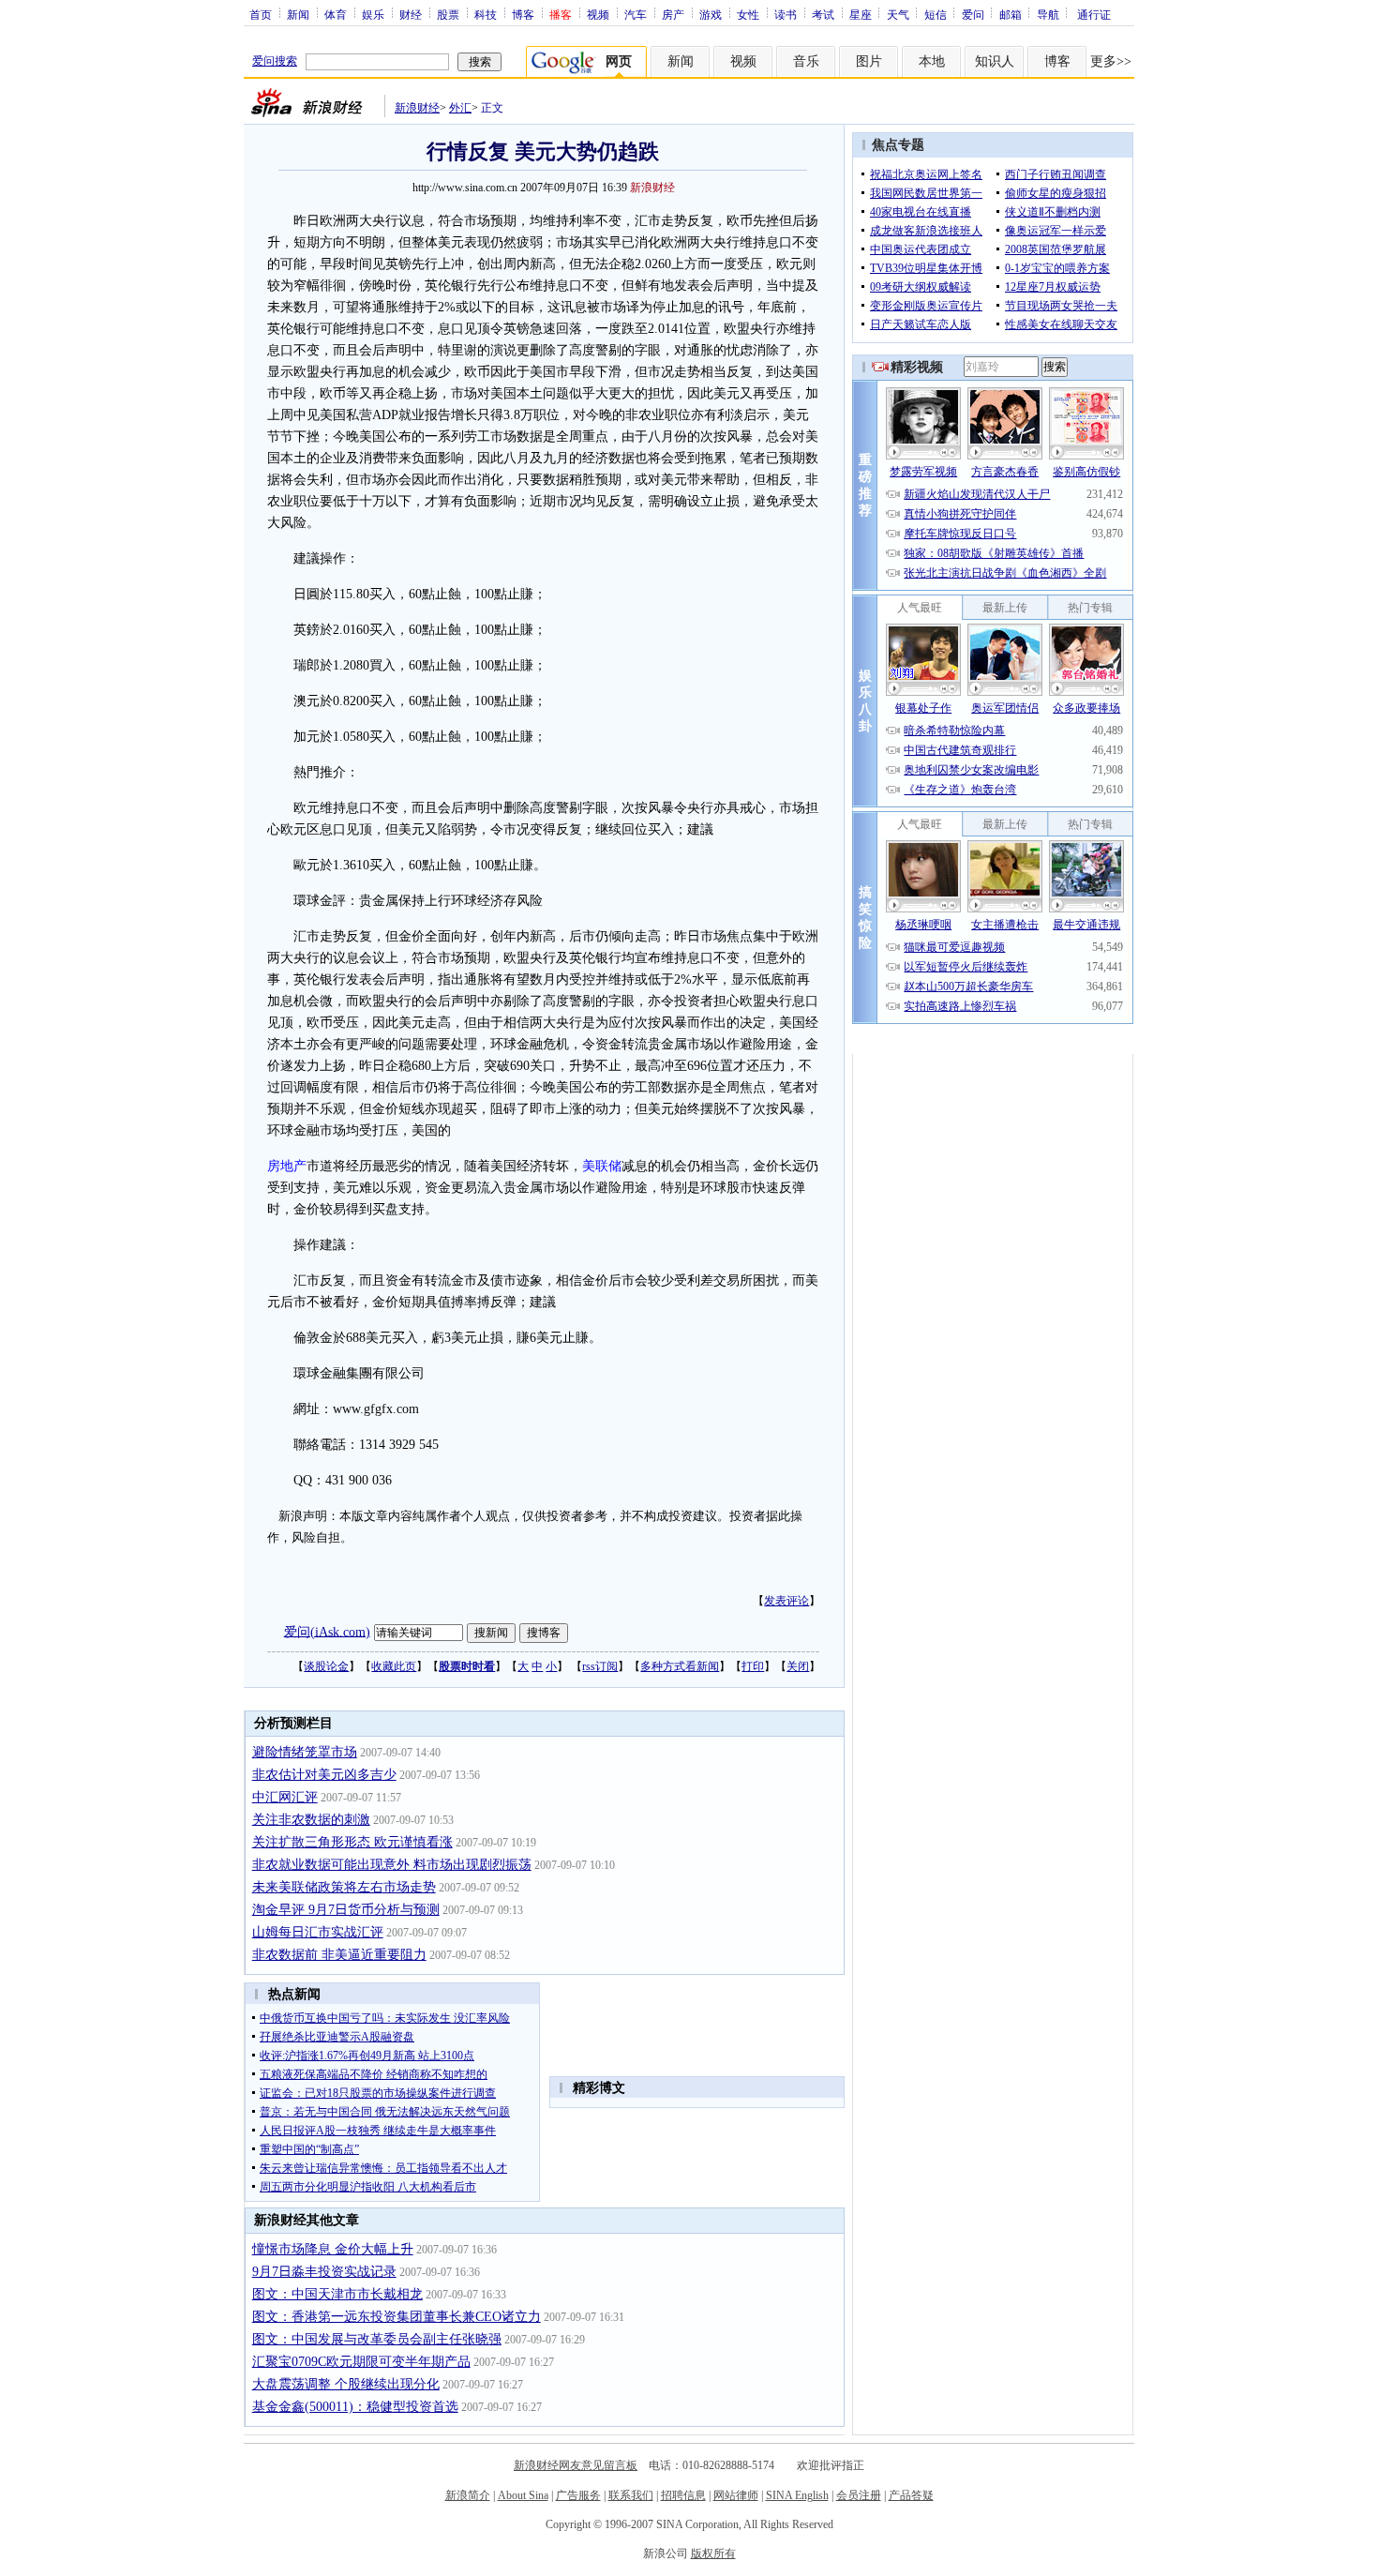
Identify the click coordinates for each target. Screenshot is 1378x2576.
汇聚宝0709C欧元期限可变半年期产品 (361, 2362)
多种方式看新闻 (680, 1666)
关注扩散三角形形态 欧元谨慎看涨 (352, 1842)
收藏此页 (394, 1666)
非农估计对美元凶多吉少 (324, 1775)
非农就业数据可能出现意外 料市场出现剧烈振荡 (392, 1865)
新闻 (298, 14)
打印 (753, 1666)
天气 (898, 14)
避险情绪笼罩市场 (305, 1752)
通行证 (1094, 14)
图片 (869, 61)
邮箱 (1011, 14)
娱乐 (373, 14)
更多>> (1111, 61)
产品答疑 (911, 2495)
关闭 (798, 1666)
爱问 (973, 14)
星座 (861, 14)
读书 (786, 14)
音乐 (806, 61)
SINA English (797, 2495)
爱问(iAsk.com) (327, 1631)
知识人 (995, 61)
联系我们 (631, 2495)
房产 (673, 14)
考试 (823, 14)
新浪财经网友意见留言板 (576, 2465)
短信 (936, 14)
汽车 (636, 14)
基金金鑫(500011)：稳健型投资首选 (355, 2407)
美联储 (602, 1166)
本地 (932, 61)
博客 (523, 14)
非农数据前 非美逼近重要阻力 (339, 1955)
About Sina (523, 2495)
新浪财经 (417, 108)
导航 (1048, 14)
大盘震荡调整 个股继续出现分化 (346, 2384)
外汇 (460, 108)
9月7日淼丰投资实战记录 (324, 2272)
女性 (748, 14)
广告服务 (578, 2495)
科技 (486, 14)
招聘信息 (683, 2495)
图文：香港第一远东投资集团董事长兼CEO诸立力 (397, 2317)
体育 (336, 14)
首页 (261, 14)
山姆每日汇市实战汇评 (318, 1932)
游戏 (711, 14)
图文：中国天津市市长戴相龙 (337, 2294)
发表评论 (786, 1601)
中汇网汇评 (285, 1797)
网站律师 (736, 2495)
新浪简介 (468, 2495)
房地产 (287, 1166)
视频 (598, 14)
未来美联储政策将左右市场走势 (344, 1887)
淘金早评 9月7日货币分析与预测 (346, 1910)
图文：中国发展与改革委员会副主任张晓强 (377, 2339)
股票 (448, 14)
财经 (411, 14)
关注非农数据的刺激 (311, 1820)
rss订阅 (600, 1666)
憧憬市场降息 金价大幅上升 (333, 2249)
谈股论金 (326, 1666)
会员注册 (859, 2495)
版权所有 (713, 2553)
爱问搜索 (275, 61)
